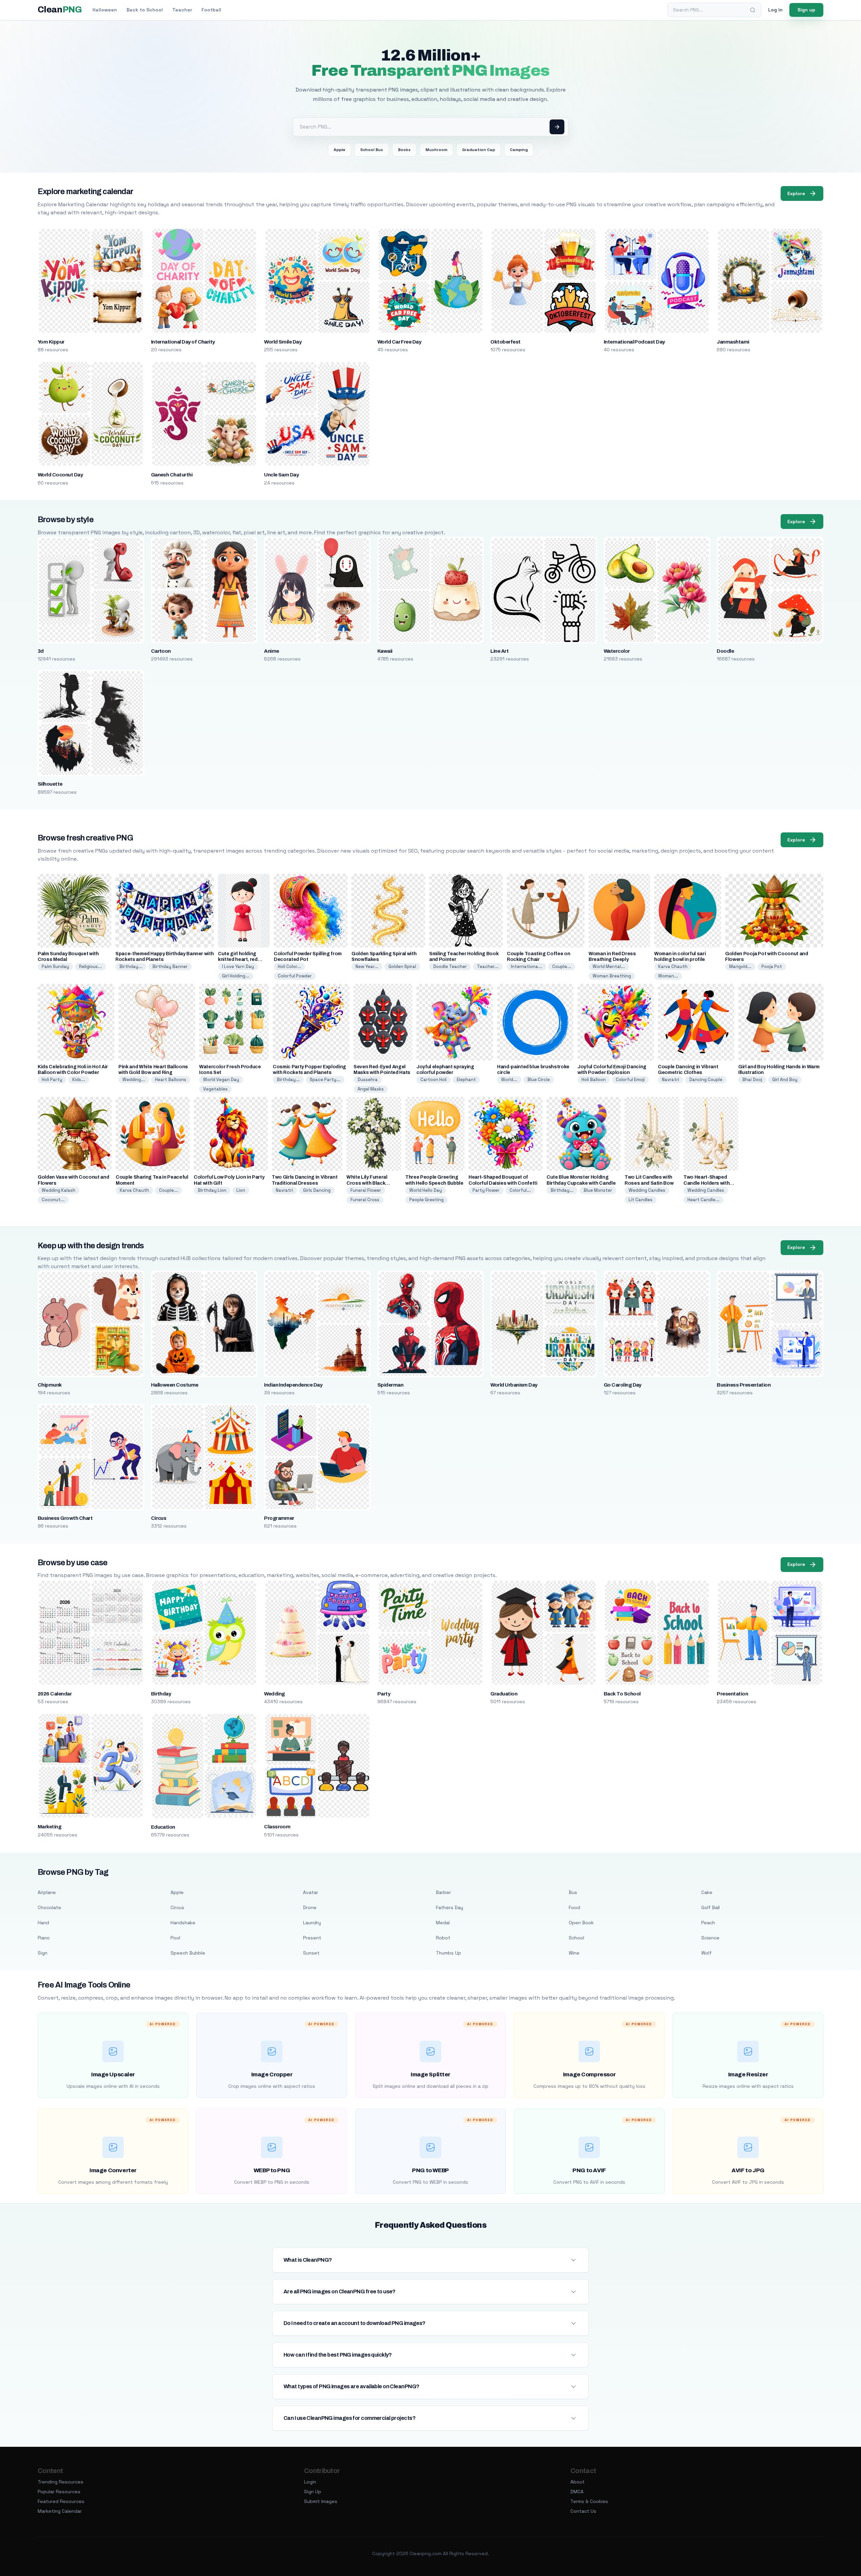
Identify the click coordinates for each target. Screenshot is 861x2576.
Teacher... (488, 967)
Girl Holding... (236, 976)
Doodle (725, 651)
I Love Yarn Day (238, 967)
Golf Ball (710, 1907)
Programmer (279, 1518)
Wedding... (134, 1080)
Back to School (145, 10)
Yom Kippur (51, 342)
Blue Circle (539, 1080)
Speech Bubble (188, 1953)
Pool (175, 1938)
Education (163, 1827)
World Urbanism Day (514, 1385)
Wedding (274, 1694)
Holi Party (52, 1080)
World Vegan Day (221, 1080)
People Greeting (426, 1200)
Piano (44, 1938)
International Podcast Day (634, 342)
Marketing (49, 1827)
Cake (707, 1892)
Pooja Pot (772, 967)
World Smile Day (283, 342)
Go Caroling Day (623, 1385)
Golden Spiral (402, 967)
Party (384, 1694)
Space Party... (325, 1080)
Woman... (668, 976)
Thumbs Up (448, 1953)
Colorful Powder (295, 976)
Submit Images (321, 2501)
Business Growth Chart (65, 1518)
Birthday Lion (212, 1190)
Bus (573, 1892)
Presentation (732, 1694)
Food (574, 1907)
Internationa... (527, 967)
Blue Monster (598, 1190)
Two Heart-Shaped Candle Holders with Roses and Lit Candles (709, 1183)
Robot (443, 1938)
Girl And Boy (785, 1080)
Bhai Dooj (752, 1080)
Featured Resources (61, 2501)
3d (41, 651)
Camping (519, 150)
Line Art (499, 651)
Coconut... (53, 1200)
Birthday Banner (170, 967)
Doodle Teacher (450, 967)
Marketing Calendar (60, 2511)
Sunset (311, 1953)
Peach (708, 1923)
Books (404, 150)
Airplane (47, 1892)
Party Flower (486, 1190)
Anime (271, 651)
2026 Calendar (55, 1694)
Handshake (183, 1923)
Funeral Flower (366, 1190)
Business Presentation (744, 1385)
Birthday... (131, 967)
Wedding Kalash (59, 1190)
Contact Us (583, 2511)
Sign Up (313, 2492)
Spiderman (390, 1385)
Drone (310, 1907)
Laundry (312, 1923)
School (576, 1938)
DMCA (577, 2492)
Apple (340, 150)
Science (710, 1938)
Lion (241, 1190)
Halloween (105, 10)
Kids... (79, 1080)
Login (310, 2482)
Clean (60, 10)
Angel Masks (371, 1089)
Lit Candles (641, 1200)
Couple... (562, 967)
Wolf (706, 1953)
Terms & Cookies (589, 2501)
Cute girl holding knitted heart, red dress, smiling (238, 959)
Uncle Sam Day (281, 475)
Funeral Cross (365, 1200)
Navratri (670, 1080)
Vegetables (215, 1089)
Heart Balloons (171, 1080)
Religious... (90, 967)
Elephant (466, 1080)
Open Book (581, 1923)
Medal (443, 1923)
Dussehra (368, 1080)
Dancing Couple (706, 1080)
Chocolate (49, 1907)
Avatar (311, 1892)
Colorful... (520, 1190)
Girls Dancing (317, 1190)
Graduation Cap (479, 150)
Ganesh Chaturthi (172, 475)
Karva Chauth (673, 967)
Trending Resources (61, 2482)
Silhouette (50, 784)
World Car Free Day (399, 342)
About (577, 2482)
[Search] (753, 10)
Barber (443, 1892)
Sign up (806, 10)
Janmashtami (733, 342)
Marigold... (740, 967)
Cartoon (161, 651)
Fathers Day (450, 1907)
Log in (775, 10)
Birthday (161, 1694)
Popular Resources (59, 2492)
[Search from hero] (557, 127)
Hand (43, 1923)
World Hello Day (426, 1190)
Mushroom (436, 150)
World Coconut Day (60, 475)
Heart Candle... (703, 1200)
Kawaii (385, 651)
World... (509, 1080)
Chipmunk (50, 1385)
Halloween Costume (175, 1385)
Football (211, 10)
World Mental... (609, 967)
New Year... (367, 967)
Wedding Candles (647, 1190)
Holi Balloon (594, 1080)
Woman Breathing (612, 976)
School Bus (372, 150)
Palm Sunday (55, 967)
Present (312, 1938)
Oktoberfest (505, 342)
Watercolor (617, 651)
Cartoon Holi (434, 1080)
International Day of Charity (183, 342)
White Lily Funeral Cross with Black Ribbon (367, 1183)
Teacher (182, 10)
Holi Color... (289, 967)
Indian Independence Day (293, 1385)
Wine (574, 1953)
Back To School (622, 1694)
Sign (43, 1953)
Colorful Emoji (630, 1080)
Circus (159, 1518)
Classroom (277, 1827)
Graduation (504, 1694)
